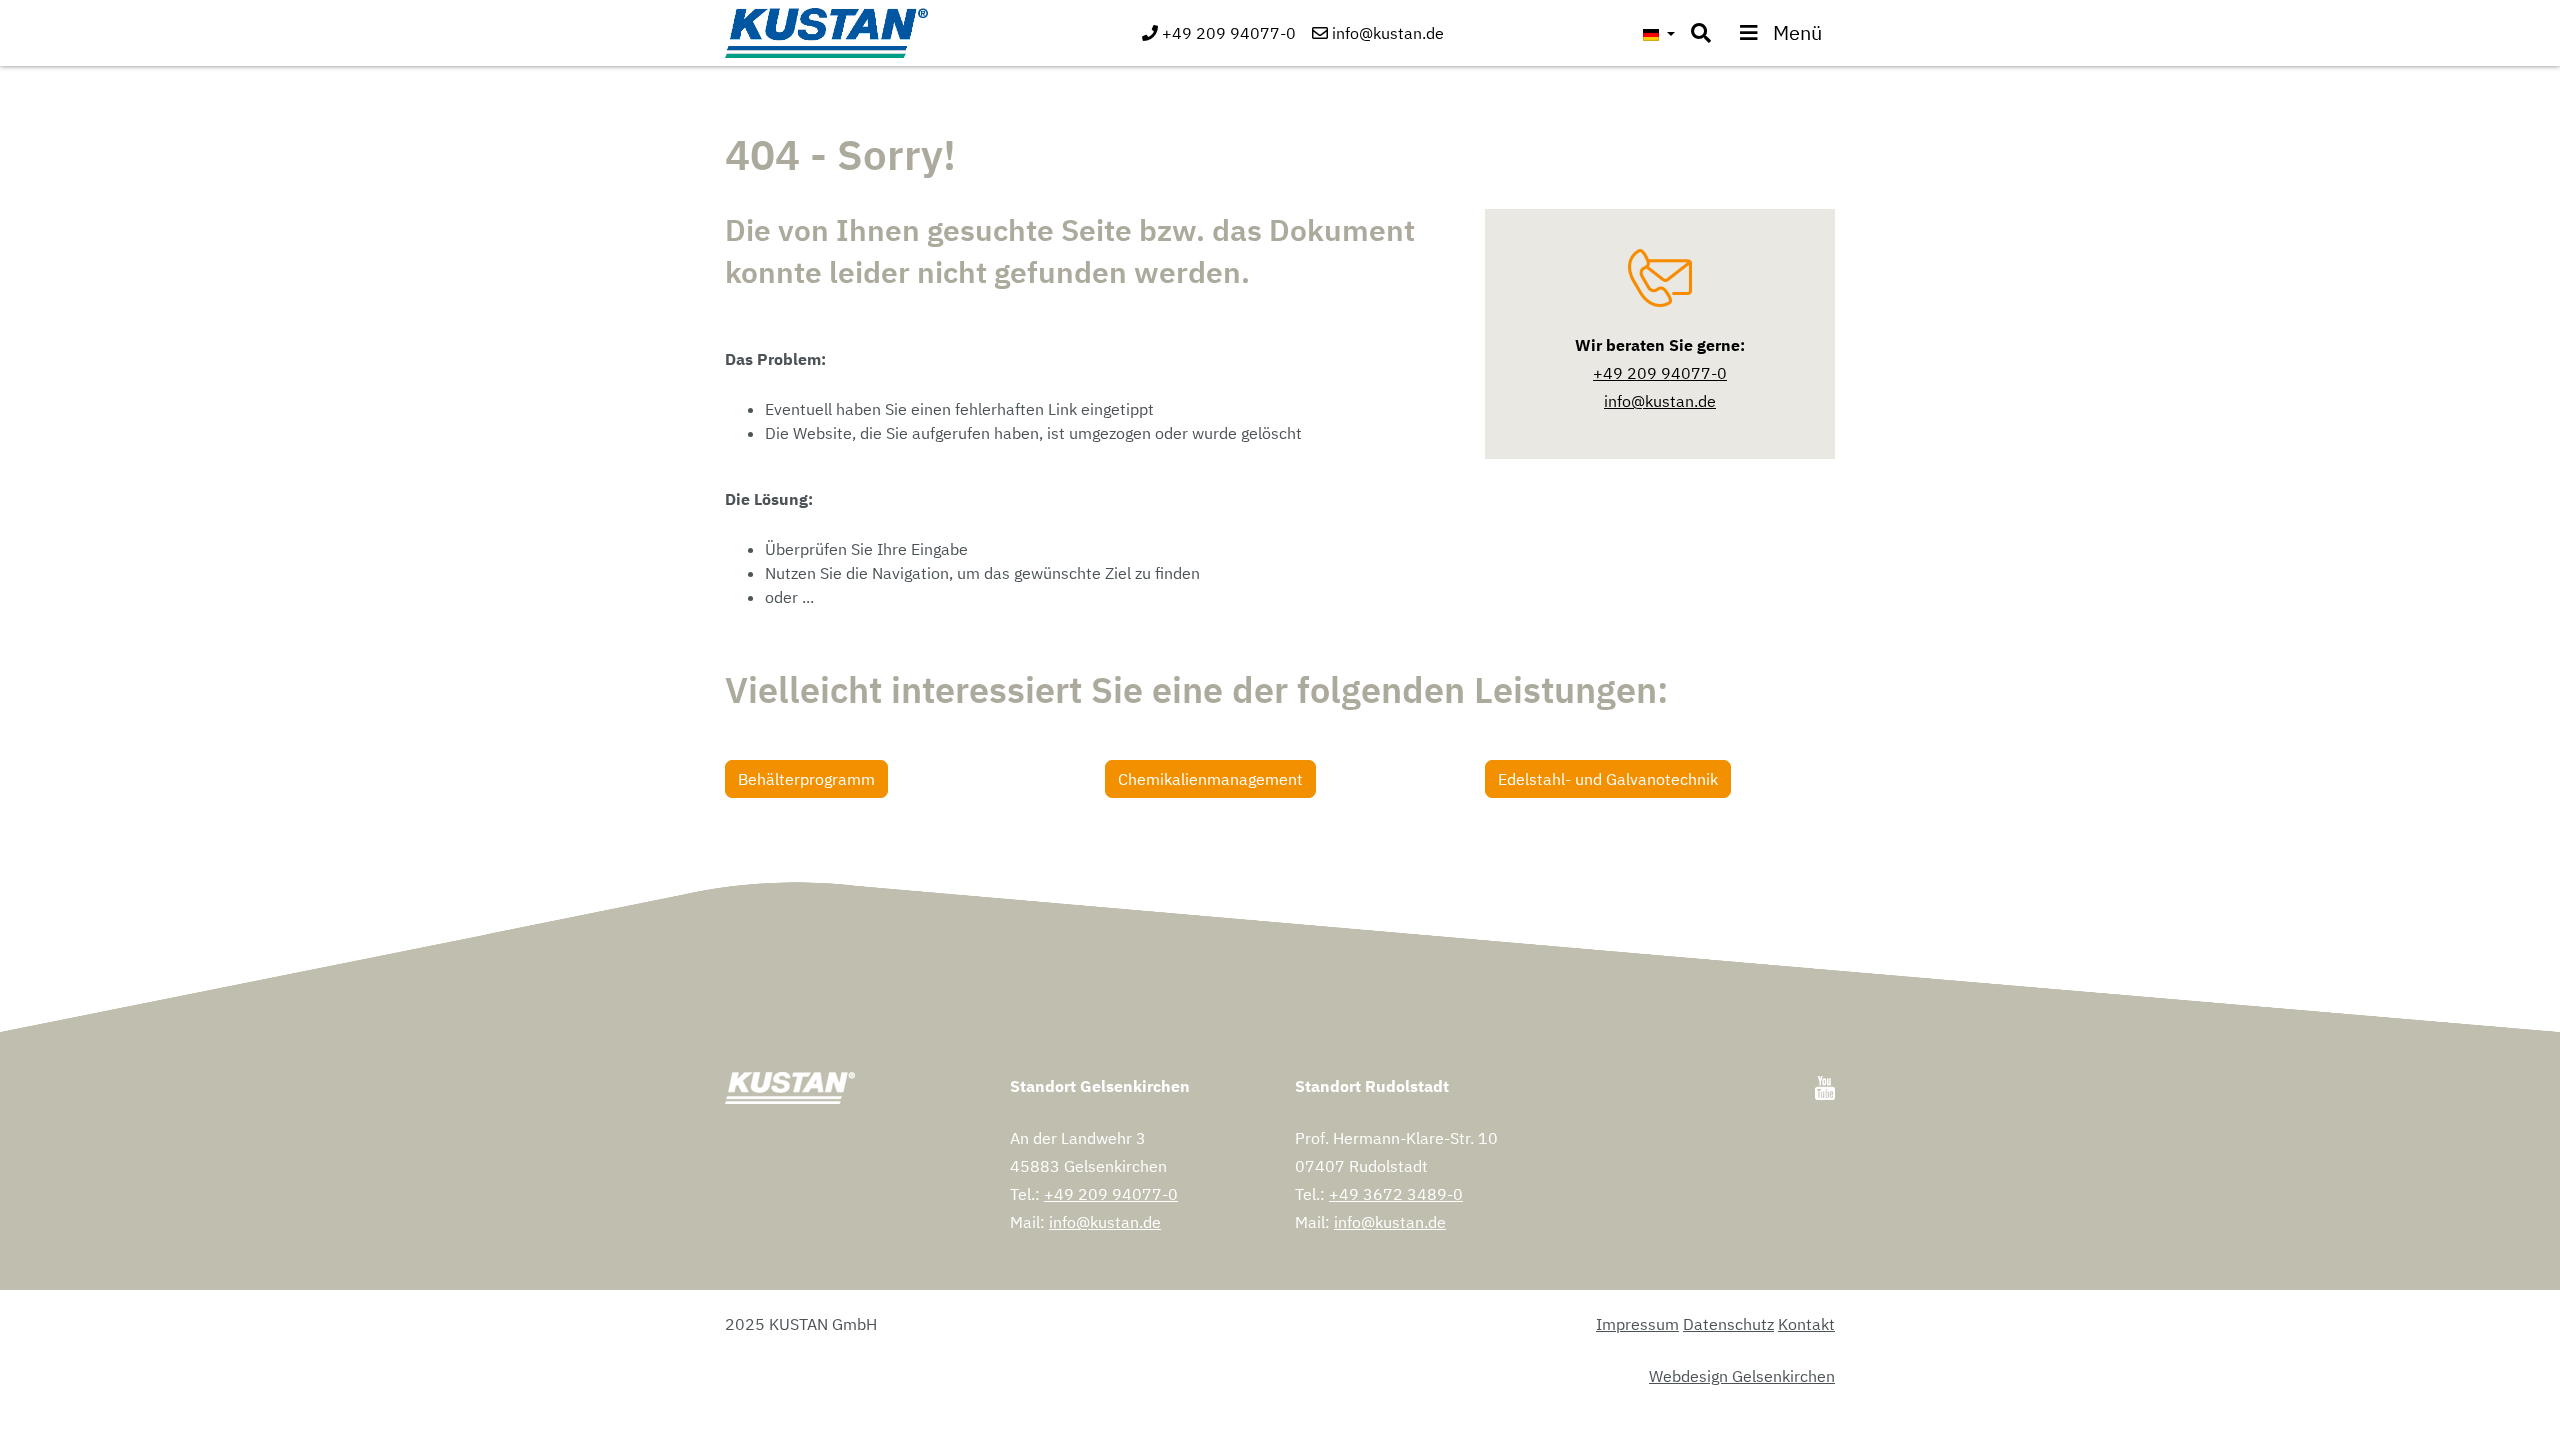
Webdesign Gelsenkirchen (1742, 1376)
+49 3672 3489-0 (1396, 1194)
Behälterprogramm (806, 779)
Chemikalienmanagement (1210, 779)
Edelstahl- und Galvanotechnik (1608, 779)
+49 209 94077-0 (1111, 1194)
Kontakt (1806, 1324)
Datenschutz (1728, 1324)
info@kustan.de (1105, 1222)
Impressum (1637, 1324)
